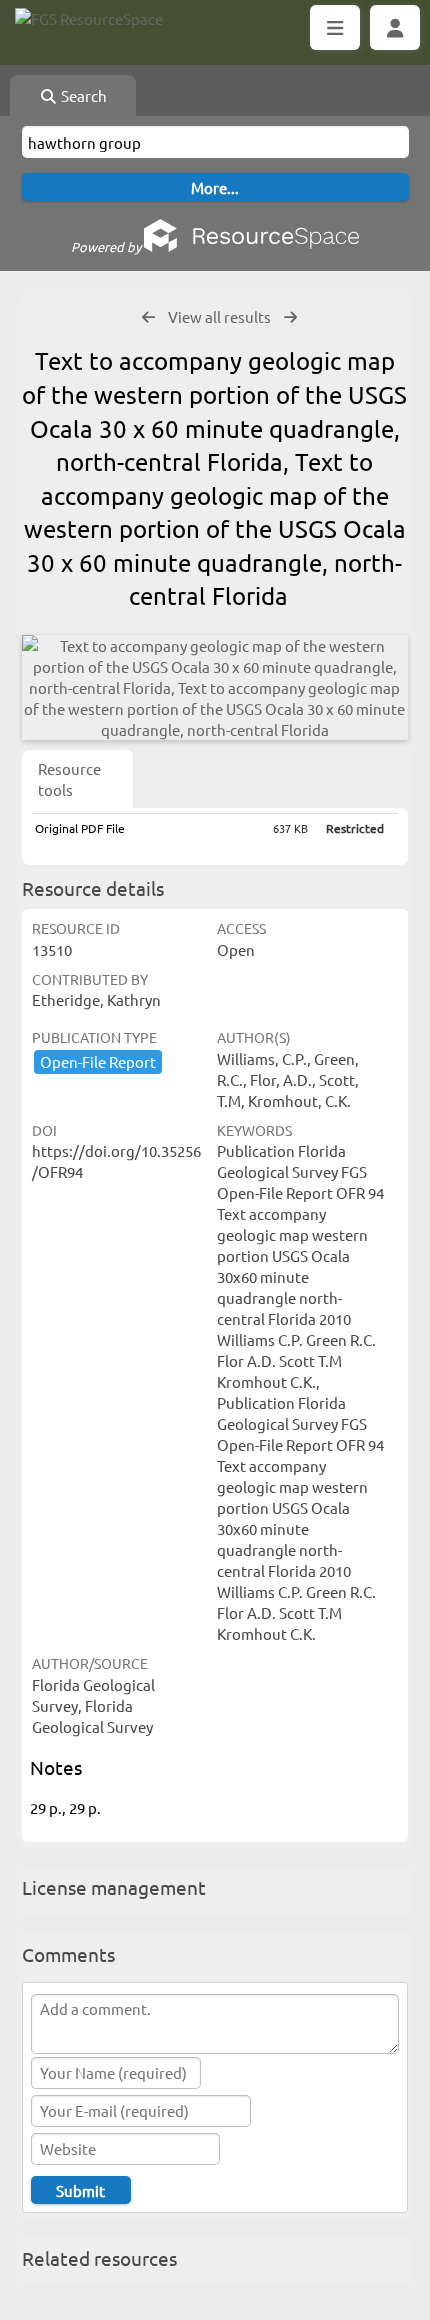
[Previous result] (148, 317)
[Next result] (290, 317)
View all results (219, 316)
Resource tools (69, 779)
